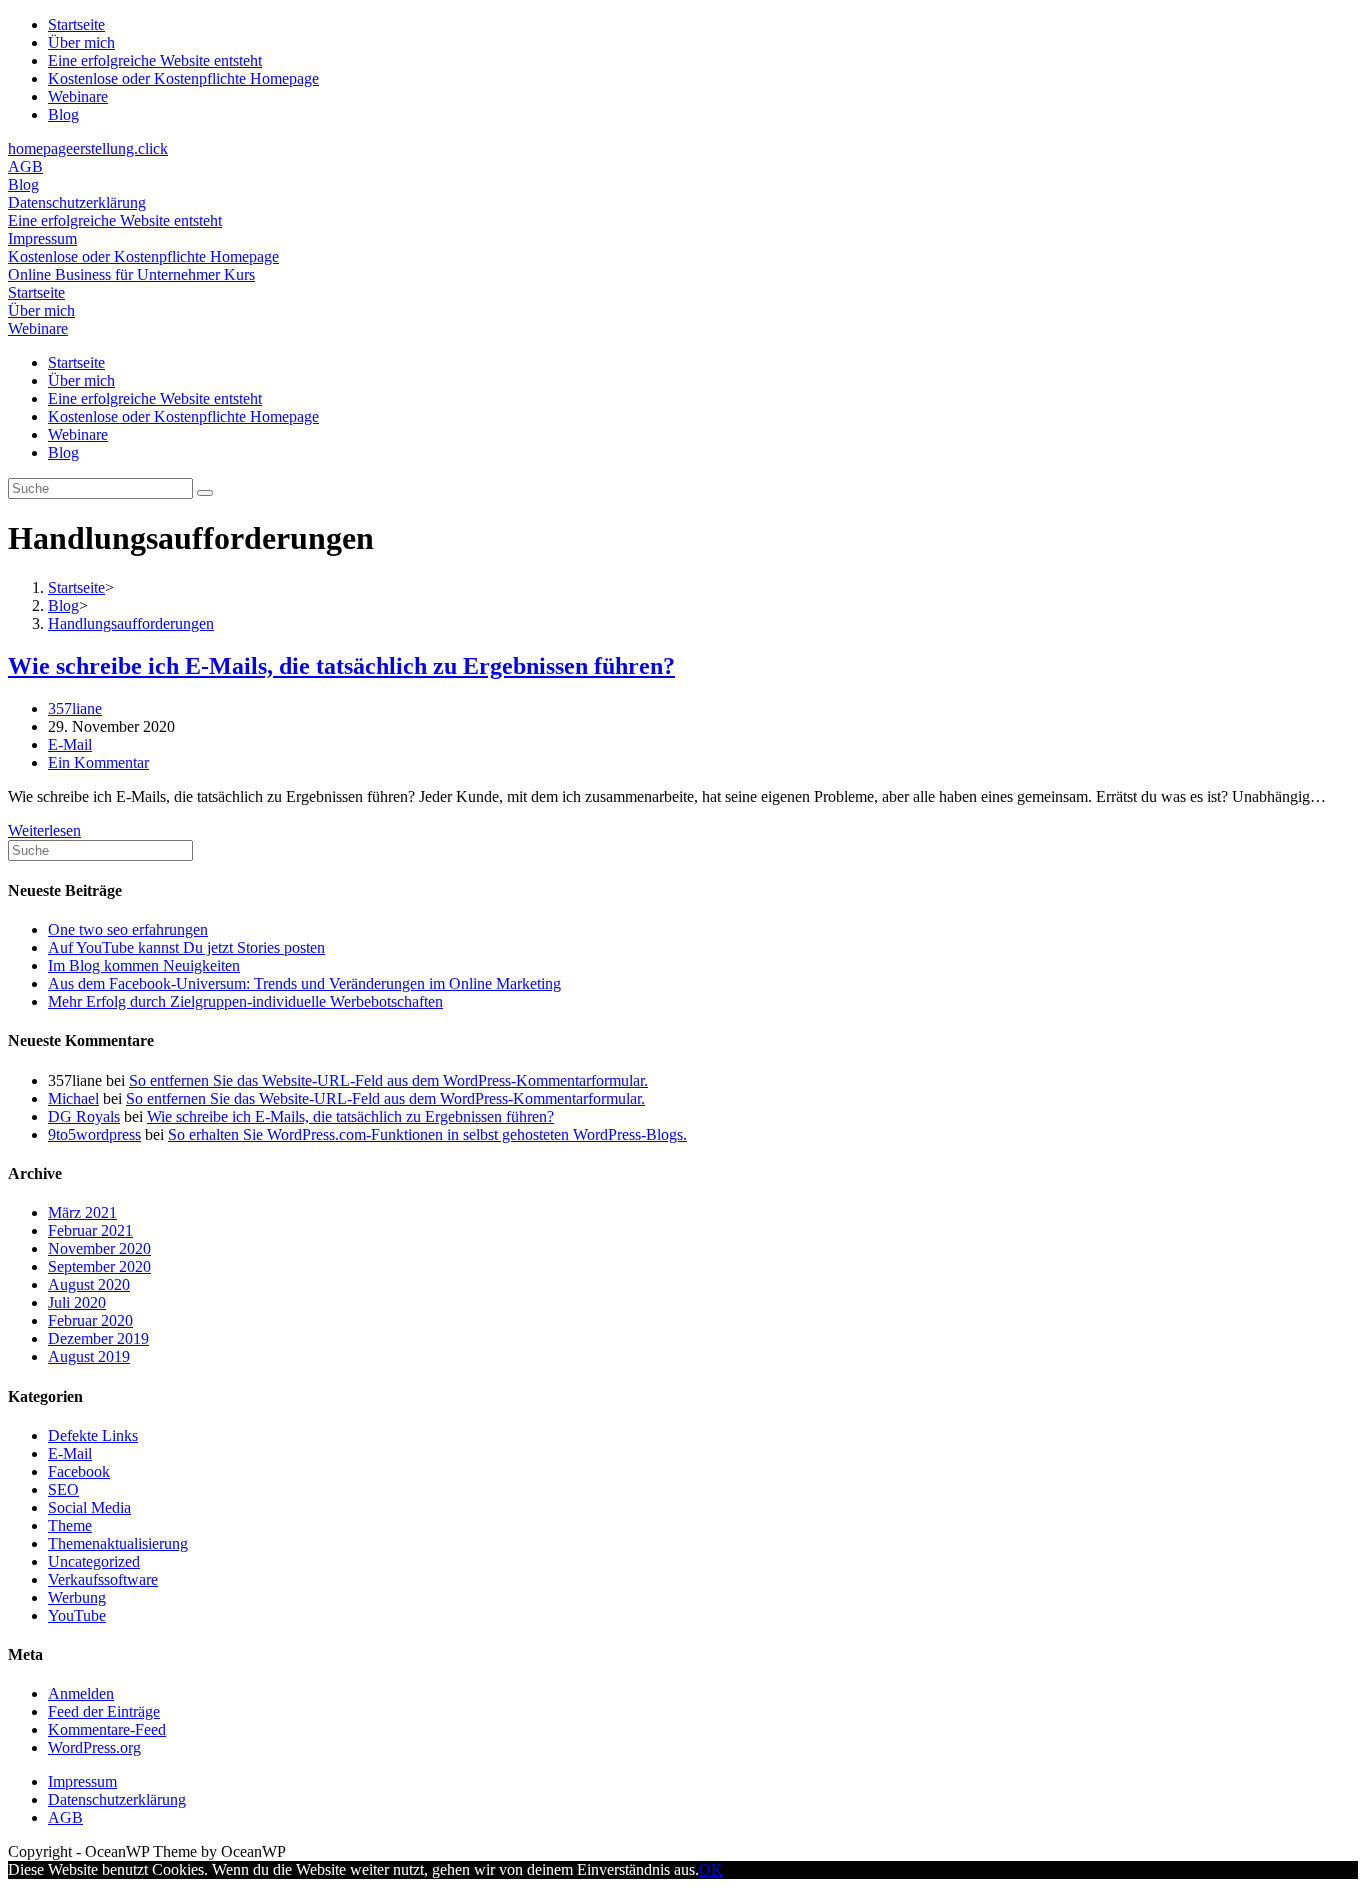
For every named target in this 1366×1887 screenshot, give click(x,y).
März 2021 (82, 1212)
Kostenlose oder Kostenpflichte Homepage (183, 78)
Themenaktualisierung (118, 1543)
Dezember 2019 (98, 1338)
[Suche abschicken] (205, 493)
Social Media (89, 1507)
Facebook (79, 1471)
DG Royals (84, 1116)
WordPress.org (94, 1747)
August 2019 (89, 1356)
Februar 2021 (90, 1230)
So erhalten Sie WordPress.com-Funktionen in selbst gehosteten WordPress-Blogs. (427, 1134)
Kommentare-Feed (107, 1729)
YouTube (77, 1615)
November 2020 (99, 1248)
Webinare (78, 96)
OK (711, 1869)
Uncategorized (94, 1561)
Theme (70, 1525)
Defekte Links (93, 1435)
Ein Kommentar (98, 762)
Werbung (77, 1597)
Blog (63, 114)
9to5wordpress (94, 1134)
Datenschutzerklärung (77, 202)
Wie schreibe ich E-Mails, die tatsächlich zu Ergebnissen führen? (341, 666)
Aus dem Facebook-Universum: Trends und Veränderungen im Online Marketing (304, 983)
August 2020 (89, 1284)
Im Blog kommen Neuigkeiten (144, 965)
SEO (63, 1489)
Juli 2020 (77, 1302)
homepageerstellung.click (88, 148)
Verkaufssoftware (103, 1579)
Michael (73, 1098)
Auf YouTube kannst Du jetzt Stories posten (186, 947)
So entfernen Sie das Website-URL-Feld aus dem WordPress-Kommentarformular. (388, 1080)
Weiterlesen (44, 830)
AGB (25, 166)
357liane (75, 708)
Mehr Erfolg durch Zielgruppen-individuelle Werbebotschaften (245, 1001)
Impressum (42, 238)
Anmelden (81, 1693)
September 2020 (99, 1266)
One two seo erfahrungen (128, 929)
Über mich (81, 42)
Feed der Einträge (104, 1711)
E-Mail (70, 744)
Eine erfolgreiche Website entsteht (155, 60)
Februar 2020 (90, 1320)
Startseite (76, 24)
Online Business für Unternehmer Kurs (131, 274)
